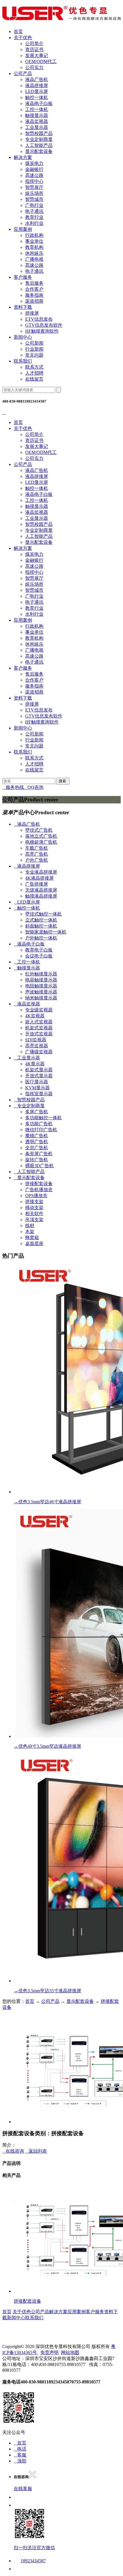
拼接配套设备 (39, 1184)
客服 (20, 2455)
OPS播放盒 (36, 1196)
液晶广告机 (37, 79)
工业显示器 (37, 127)
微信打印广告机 (41, 1130)
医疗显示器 (37, 1082)
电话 (20, 2449)
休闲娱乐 (34, 253)
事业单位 (34, 241)
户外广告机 (37, 860)
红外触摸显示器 (41, 974)
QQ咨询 (34, 787)
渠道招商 (34, 301)
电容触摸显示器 (41, 980)
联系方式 (34, 367)
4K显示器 (35, 1064)
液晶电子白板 (39, 103)
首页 (18, 32)
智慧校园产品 (39, 133)
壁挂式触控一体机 (43, 914)
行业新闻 (34, 349)
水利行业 (34, 223)
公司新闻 (34, 343)
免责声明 (49, 2352)
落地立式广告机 (41, 836)
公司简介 (34, 44)
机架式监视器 (39, 1028)
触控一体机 (37, 97)
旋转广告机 (37, 1160)
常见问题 (34, 355)
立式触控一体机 (41, 920)
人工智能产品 (39, 145)
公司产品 (23, 73)
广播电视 (34, 259)
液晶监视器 (37, 121)
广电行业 (34, 205)
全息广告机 (37, 1148)
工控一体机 (37, 109)
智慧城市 (34, 199)
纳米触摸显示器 (41, 998)
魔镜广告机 (37, 1136)
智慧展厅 (34, 187)
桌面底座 (34, 1243)
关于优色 (23, 38)
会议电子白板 (39, 956)
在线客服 (23, 2489)
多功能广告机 (39, 1124)
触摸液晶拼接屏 (41, 896)
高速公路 (34, 175)
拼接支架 (34, 1202)
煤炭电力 (34, 163)
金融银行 (34, 169)
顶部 (20, 2461)
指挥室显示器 (39, 1094)
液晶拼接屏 (37, 85)
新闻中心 (23, 337)
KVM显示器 (37, 1088)
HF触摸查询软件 (42, 331)
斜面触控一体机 (41, 926)
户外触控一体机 (41, 938)
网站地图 (70, 2352)
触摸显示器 (37, 115)
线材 (30, 1226)
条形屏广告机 (39, 1154)
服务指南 (34, 295)
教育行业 (34, 217)
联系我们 (23, 361)
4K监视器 (35, 1016)
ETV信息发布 (39, 319)
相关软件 (34, 1214)
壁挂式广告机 (39, 830)
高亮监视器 (37, 1046)
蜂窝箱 (32, 1238)
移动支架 (34, 1208)
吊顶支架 (34, 1220)
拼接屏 (32, 313)
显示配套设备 (39, 151)
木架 (30, 1232)
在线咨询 (13, 2151)
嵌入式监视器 (39, 1022)
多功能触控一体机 (43, 1118)
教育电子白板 (39, 950)
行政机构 (34, 235)
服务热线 (13, 787)
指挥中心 (34, 181)
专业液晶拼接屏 (41, 872)
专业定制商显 (39, 139)
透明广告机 (37, 1142)
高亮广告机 (37, 854)
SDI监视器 (36, 1040)
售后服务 (34, 283)
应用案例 (23, 229)
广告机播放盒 (39, 1190)
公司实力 (34, 67)
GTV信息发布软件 (44, 325)
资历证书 (34, 50)
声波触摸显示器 (41, 992)
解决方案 (23, 157)
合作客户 (34, 289)
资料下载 (23, 307)
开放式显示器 (39, 1076)
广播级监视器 (39, 1052)
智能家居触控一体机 (46, 932)
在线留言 (34, 379)
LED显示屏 (37, 91)
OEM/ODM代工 (41, 61)
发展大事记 (37, 55)
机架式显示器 (39, 1070)
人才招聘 (34, 373)
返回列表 (36, 2151)
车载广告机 (37, 848)
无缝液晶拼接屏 (41, 890)
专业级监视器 (39, 1010)
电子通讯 (34, 211)
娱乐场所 (34, 193)
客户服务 (23, 277)
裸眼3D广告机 (39, 1166)
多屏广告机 (37, 1112)
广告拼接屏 (37, 884)
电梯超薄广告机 (41, 842)
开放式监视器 (39, 1034)
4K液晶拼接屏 (39, 878)
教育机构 (34, 247)
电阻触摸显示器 (41, 986)
